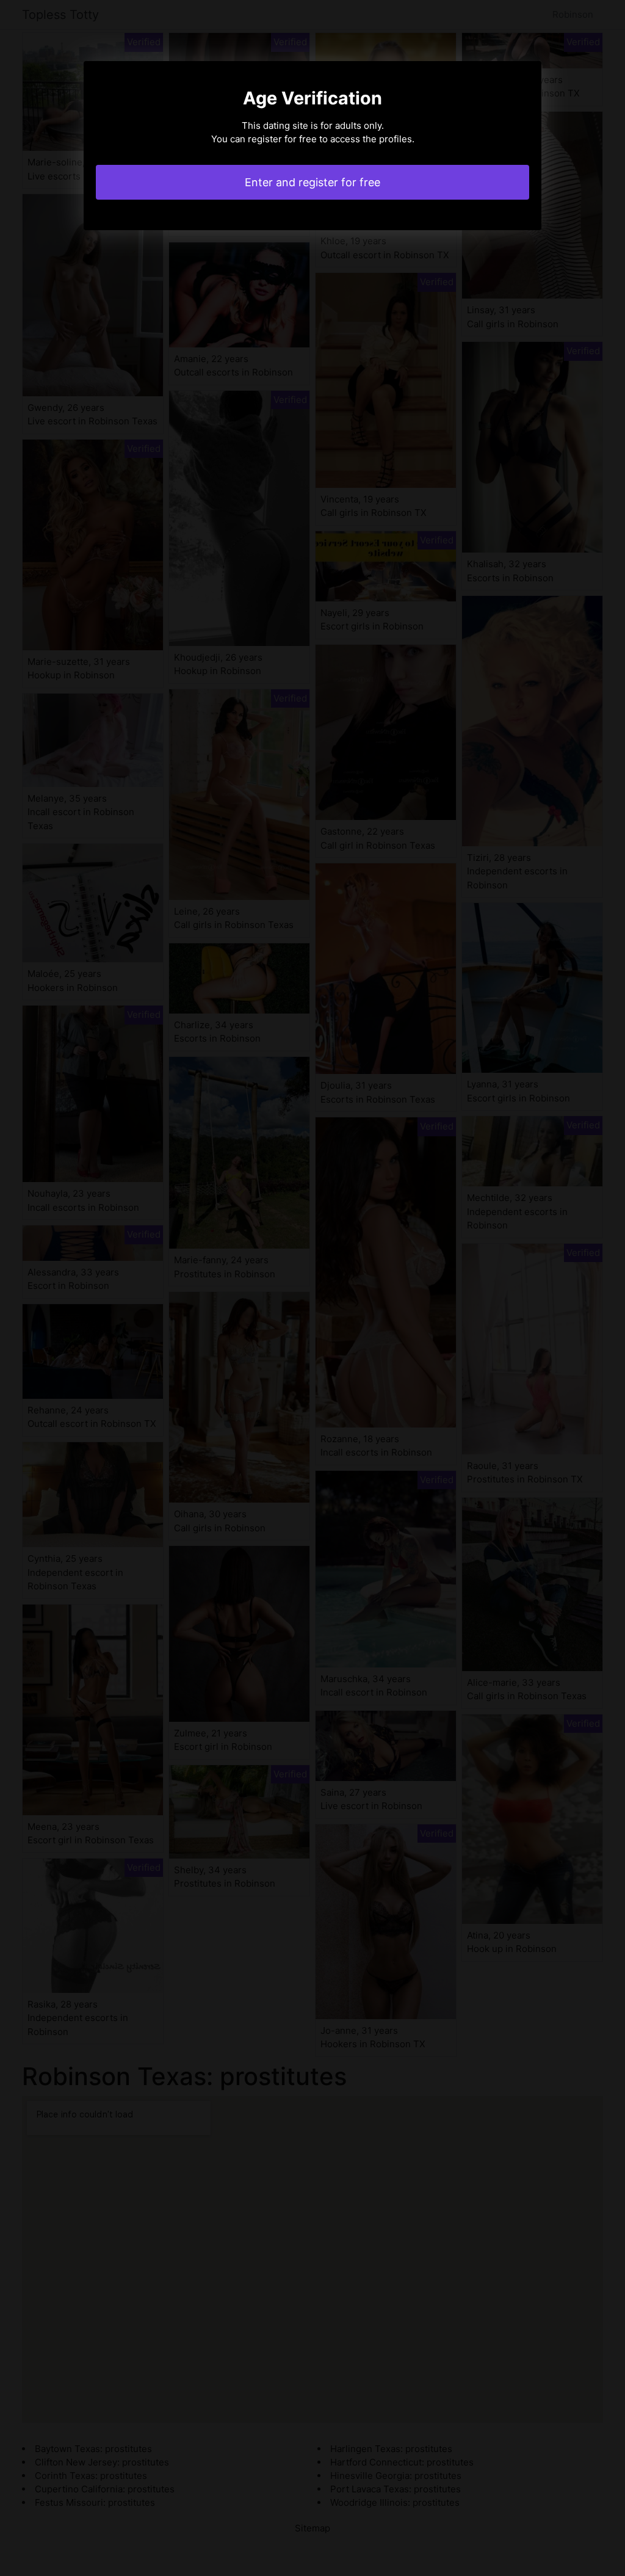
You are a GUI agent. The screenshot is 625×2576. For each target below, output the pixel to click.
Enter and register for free (312, 182)
